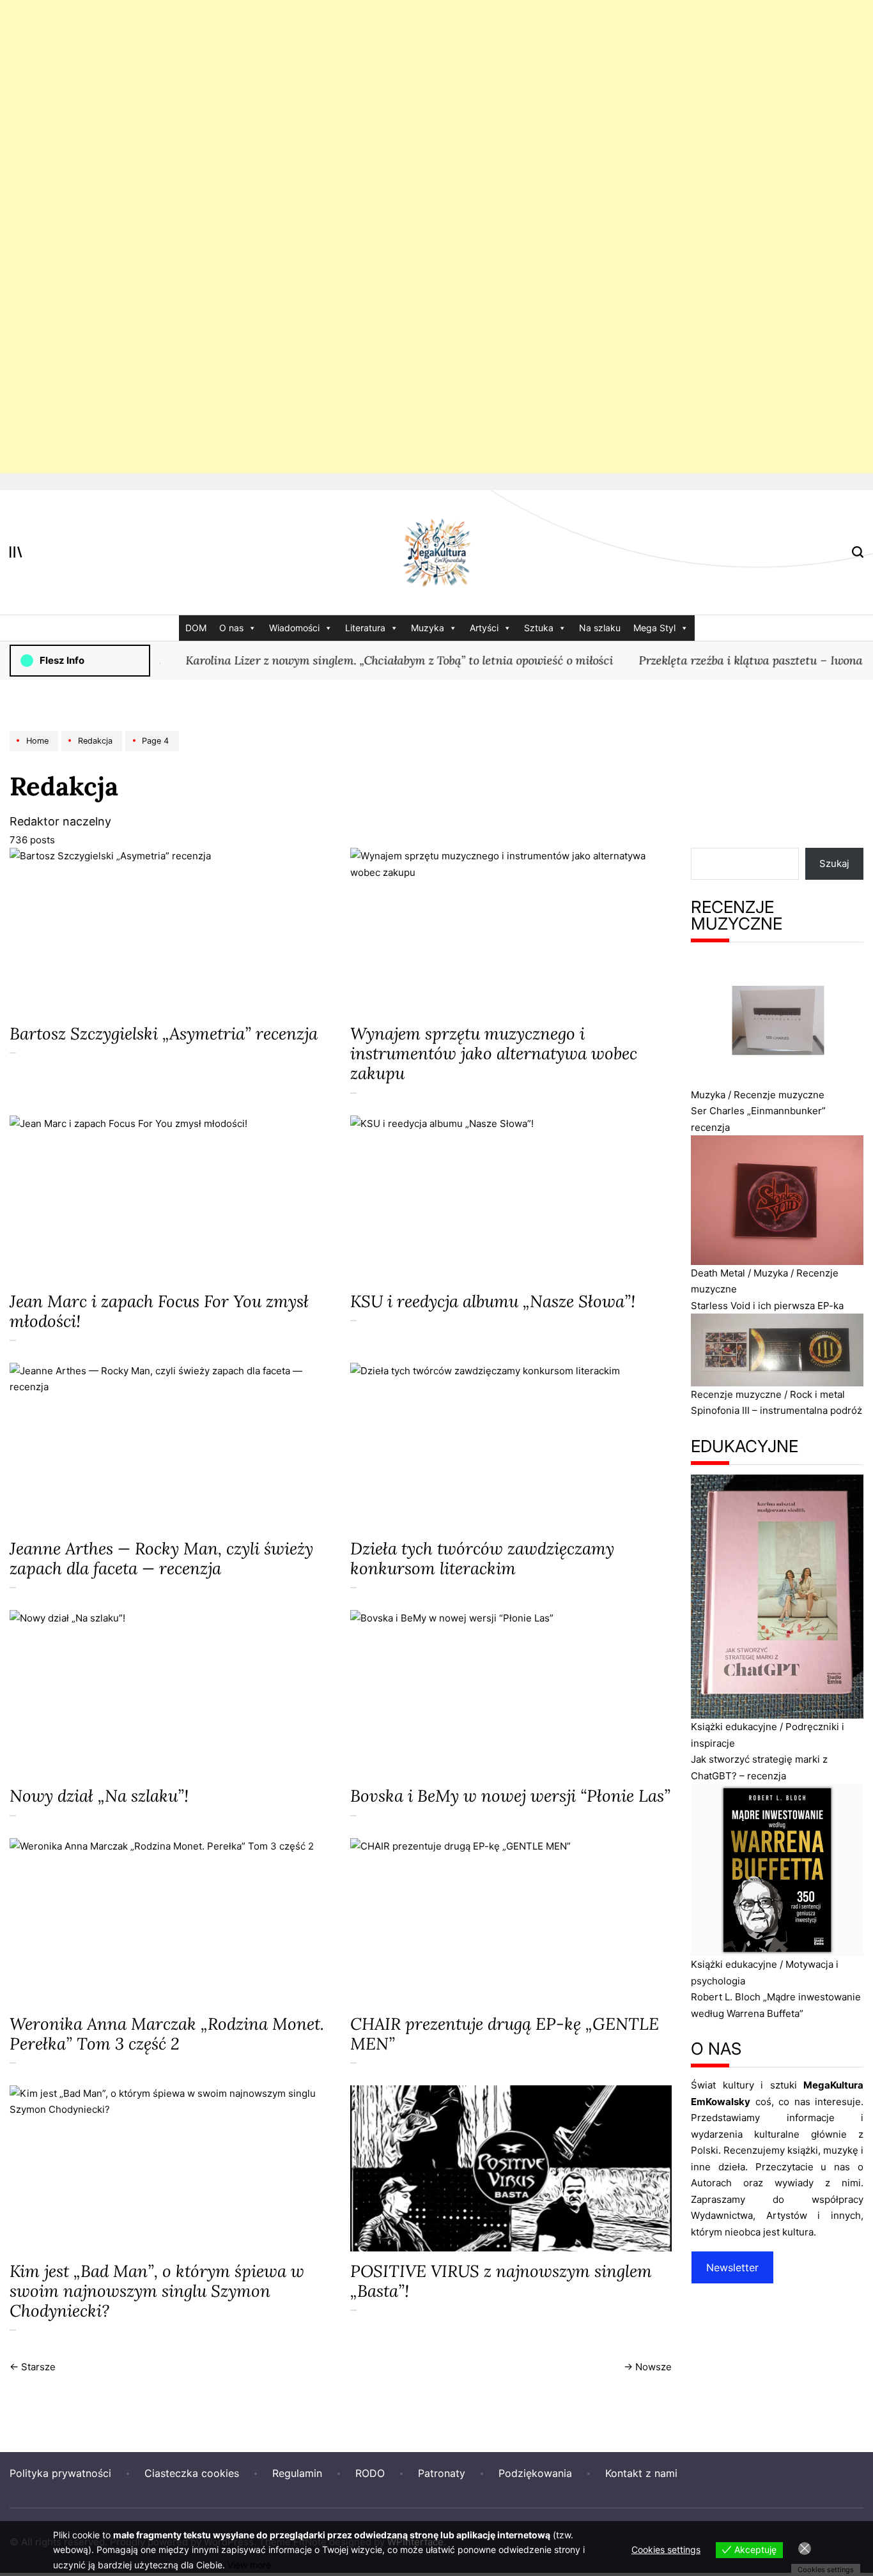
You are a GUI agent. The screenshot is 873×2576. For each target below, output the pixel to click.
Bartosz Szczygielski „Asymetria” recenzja (164, 1033)
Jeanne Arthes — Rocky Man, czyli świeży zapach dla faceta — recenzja (161, 1558)
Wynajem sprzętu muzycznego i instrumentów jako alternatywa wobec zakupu (494, 1053)
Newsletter (732, 2267)
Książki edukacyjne (734, 1727)
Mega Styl (654, 628)
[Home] (35, 751)
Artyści (484, 628)
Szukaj (834, 863)
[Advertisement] (383, 237)
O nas (231, 628)
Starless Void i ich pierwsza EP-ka (767, 1306)
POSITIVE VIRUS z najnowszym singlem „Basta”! (501, 2281)
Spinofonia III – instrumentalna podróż (776, 1410)
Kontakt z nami (641, 2473)
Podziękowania (535, 2473)
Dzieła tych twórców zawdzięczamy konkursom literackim (482, 1558)
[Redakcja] (93, 751)
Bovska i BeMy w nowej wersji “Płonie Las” (510, 1796)
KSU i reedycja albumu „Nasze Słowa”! (493, 1301)
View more (249, 2565)
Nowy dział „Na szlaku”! (99, 1796)
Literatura (365, 628)
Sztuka (539, 628)
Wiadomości (294, 628)
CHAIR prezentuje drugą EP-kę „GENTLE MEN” (505, 2034)
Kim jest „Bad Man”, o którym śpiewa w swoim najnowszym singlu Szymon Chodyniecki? (157, 2291)
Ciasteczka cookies (192, 2473)
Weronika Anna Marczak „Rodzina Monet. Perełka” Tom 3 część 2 (167, 2034)
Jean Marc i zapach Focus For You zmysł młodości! (159, 1311)
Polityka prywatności (60, 2473)
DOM (196, 628)
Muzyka (428, 628)
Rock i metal (817, 1394)
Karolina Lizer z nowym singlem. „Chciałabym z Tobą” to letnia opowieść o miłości (367, 660)
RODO (370, 2473)
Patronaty (442, 2473)
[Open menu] (16, 552)
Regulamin (297, 2473)
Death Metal (718, 1273)
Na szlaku (600, 628)
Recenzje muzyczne (779, 1095)
